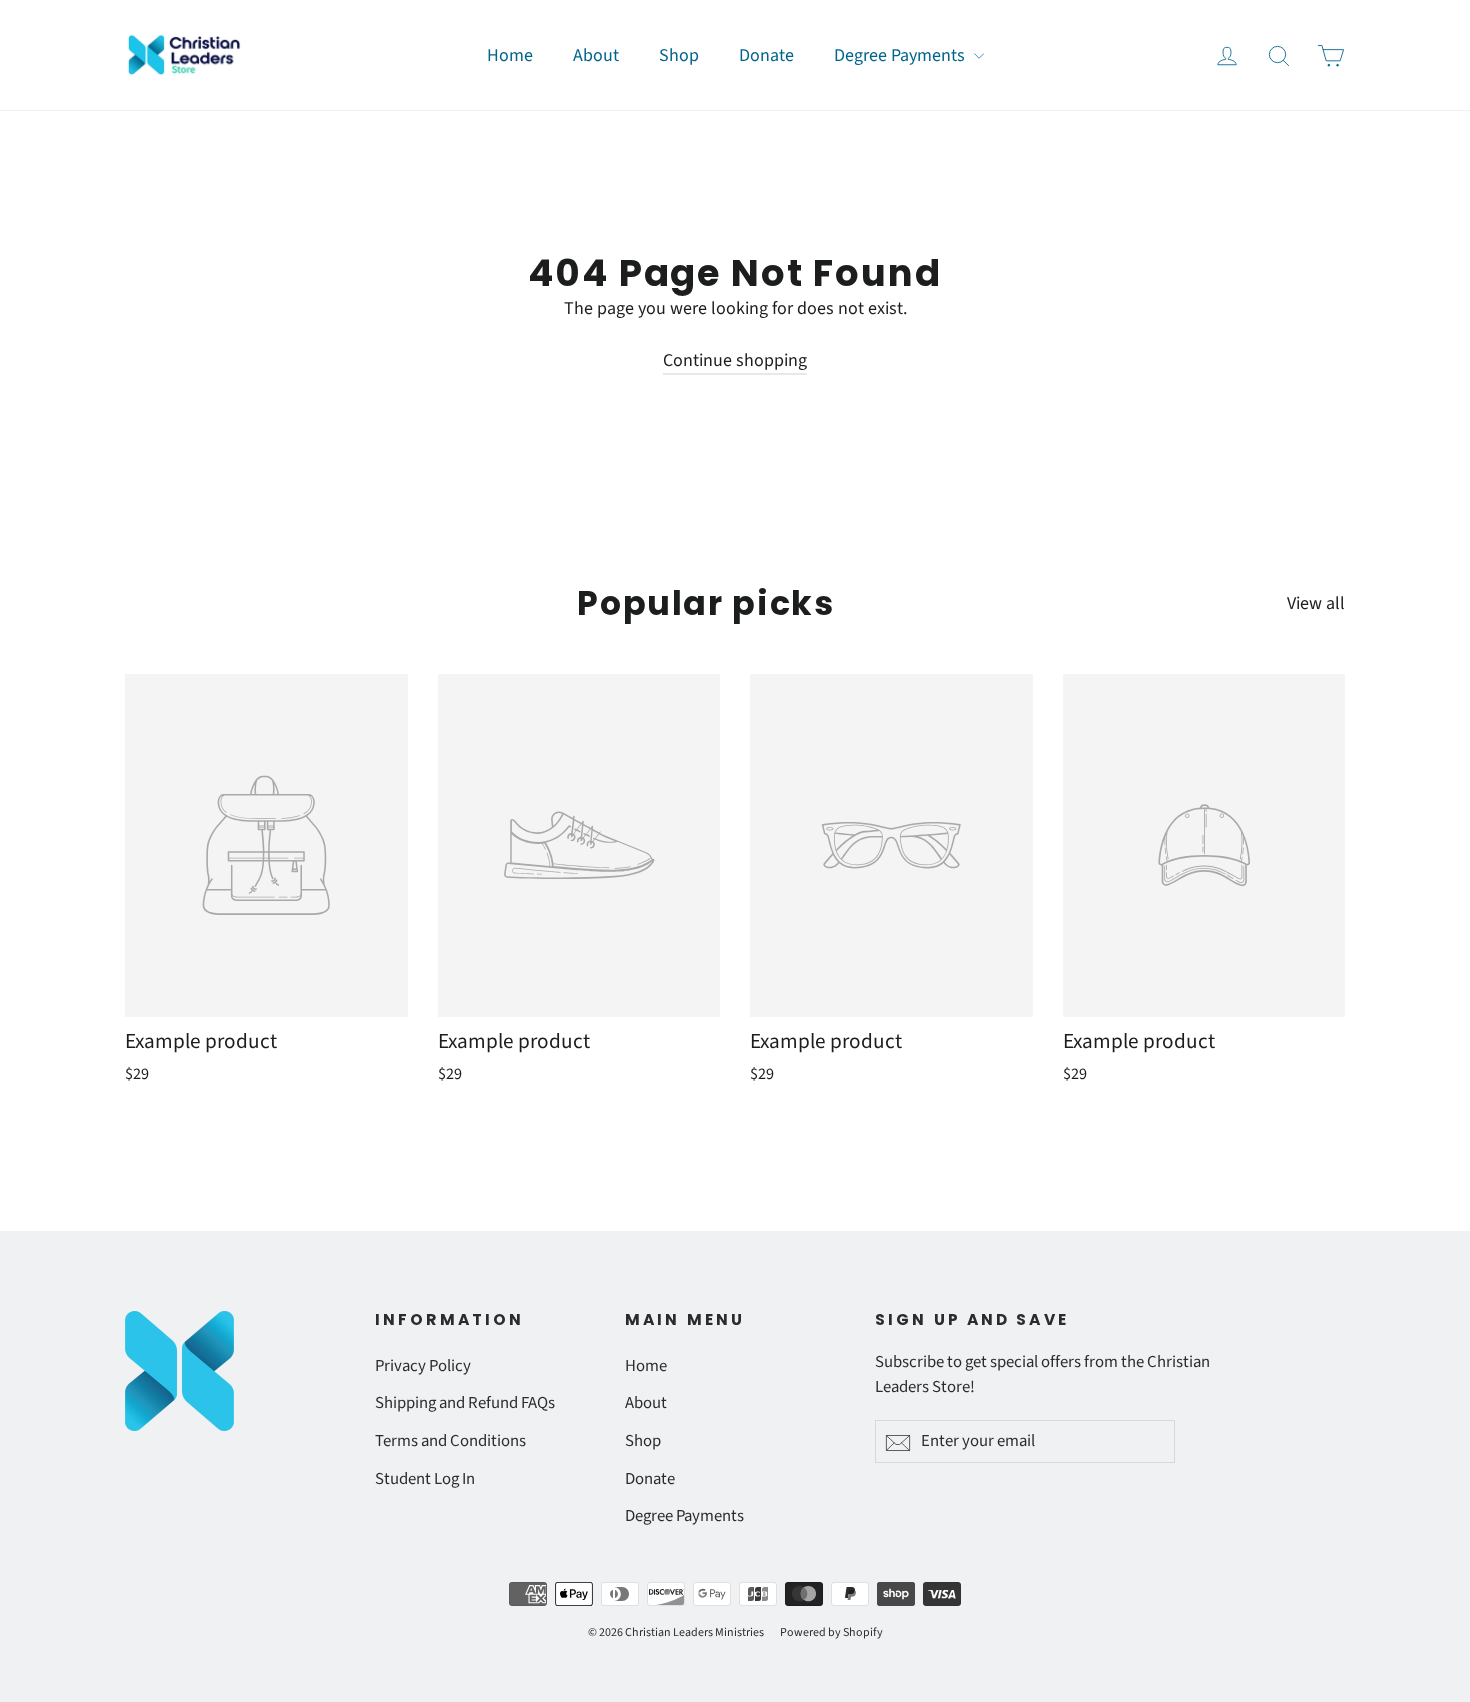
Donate (766, 55)
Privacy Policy (423, 1366)
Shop (679, 55)
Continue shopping (735, 360)
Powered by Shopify (831, 1632)
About (596, 55)
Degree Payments (901, 55)
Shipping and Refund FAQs (465, 1403)
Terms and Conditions (450, 1441)
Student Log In (425, 1479)
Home (510, 55)
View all (1316, 603)
